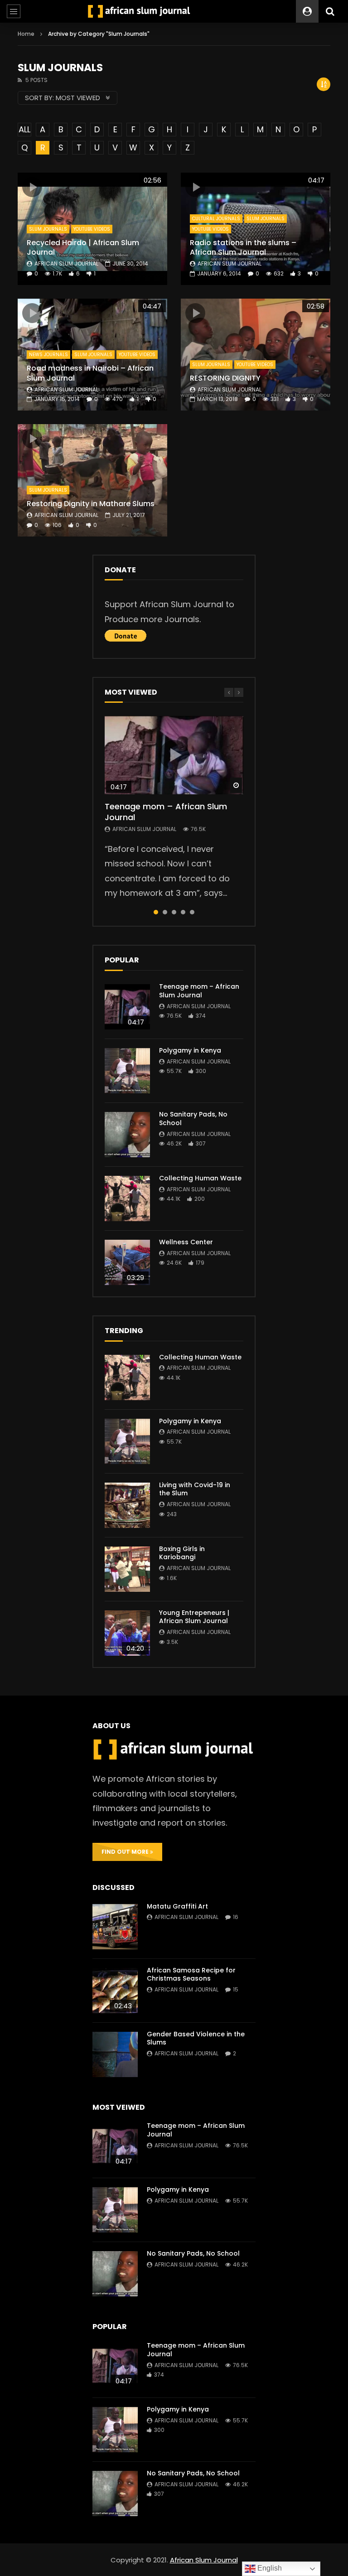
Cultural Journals (216, 219)
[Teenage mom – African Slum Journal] (127, 1007)
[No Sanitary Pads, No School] (127, 1135)
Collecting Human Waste (200, 1178)
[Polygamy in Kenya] (127, 1071)
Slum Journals (48, 229)
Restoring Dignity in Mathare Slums (91, 504)
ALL (24, 129)
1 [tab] (156, 912)
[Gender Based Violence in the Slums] (115, 2054)
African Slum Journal (66, 263)
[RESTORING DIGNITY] (256, 355)
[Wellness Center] (127, 1262)
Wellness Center (186, 1242)
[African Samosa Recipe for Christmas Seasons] (115, 1991)
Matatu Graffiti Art (177, 1906)
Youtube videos (92, 229)
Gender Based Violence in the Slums (196, 2038)
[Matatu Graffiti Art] (115, 1927)
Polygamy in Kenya (190, 1050)
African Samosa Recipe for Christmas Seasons (191, 1974)
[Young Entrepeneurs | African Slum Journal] (127, 1633)
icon (32, 187)
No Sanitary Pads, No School (193, 1119)
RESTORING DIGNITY (225, 378)
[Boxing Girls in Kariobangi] (127, 1569)
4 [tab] (183, 912)
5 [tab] (192, 912)
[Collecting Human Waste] (127, 1199)
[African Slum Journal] (139, 11)
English (269, 2568)
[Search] (330, 11)
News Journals (48, 355)
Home (26, 34)
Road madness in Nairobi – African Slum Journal (90, 373)
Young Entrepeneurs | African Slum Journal (194, 1617)
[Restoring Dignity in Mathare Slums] (92, 480)
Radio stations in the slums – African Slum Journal (243, 248)
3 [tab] (174, 912)
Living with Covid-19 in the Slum (195, 1489)
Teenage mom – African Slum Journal (166, 812)
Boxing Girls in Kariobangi (182, 1553)
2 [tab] (165, 912)
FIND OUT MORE (126, 1852)
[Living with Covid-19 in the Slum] (127, 1505)
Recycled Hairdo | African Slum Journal (83, 248)
